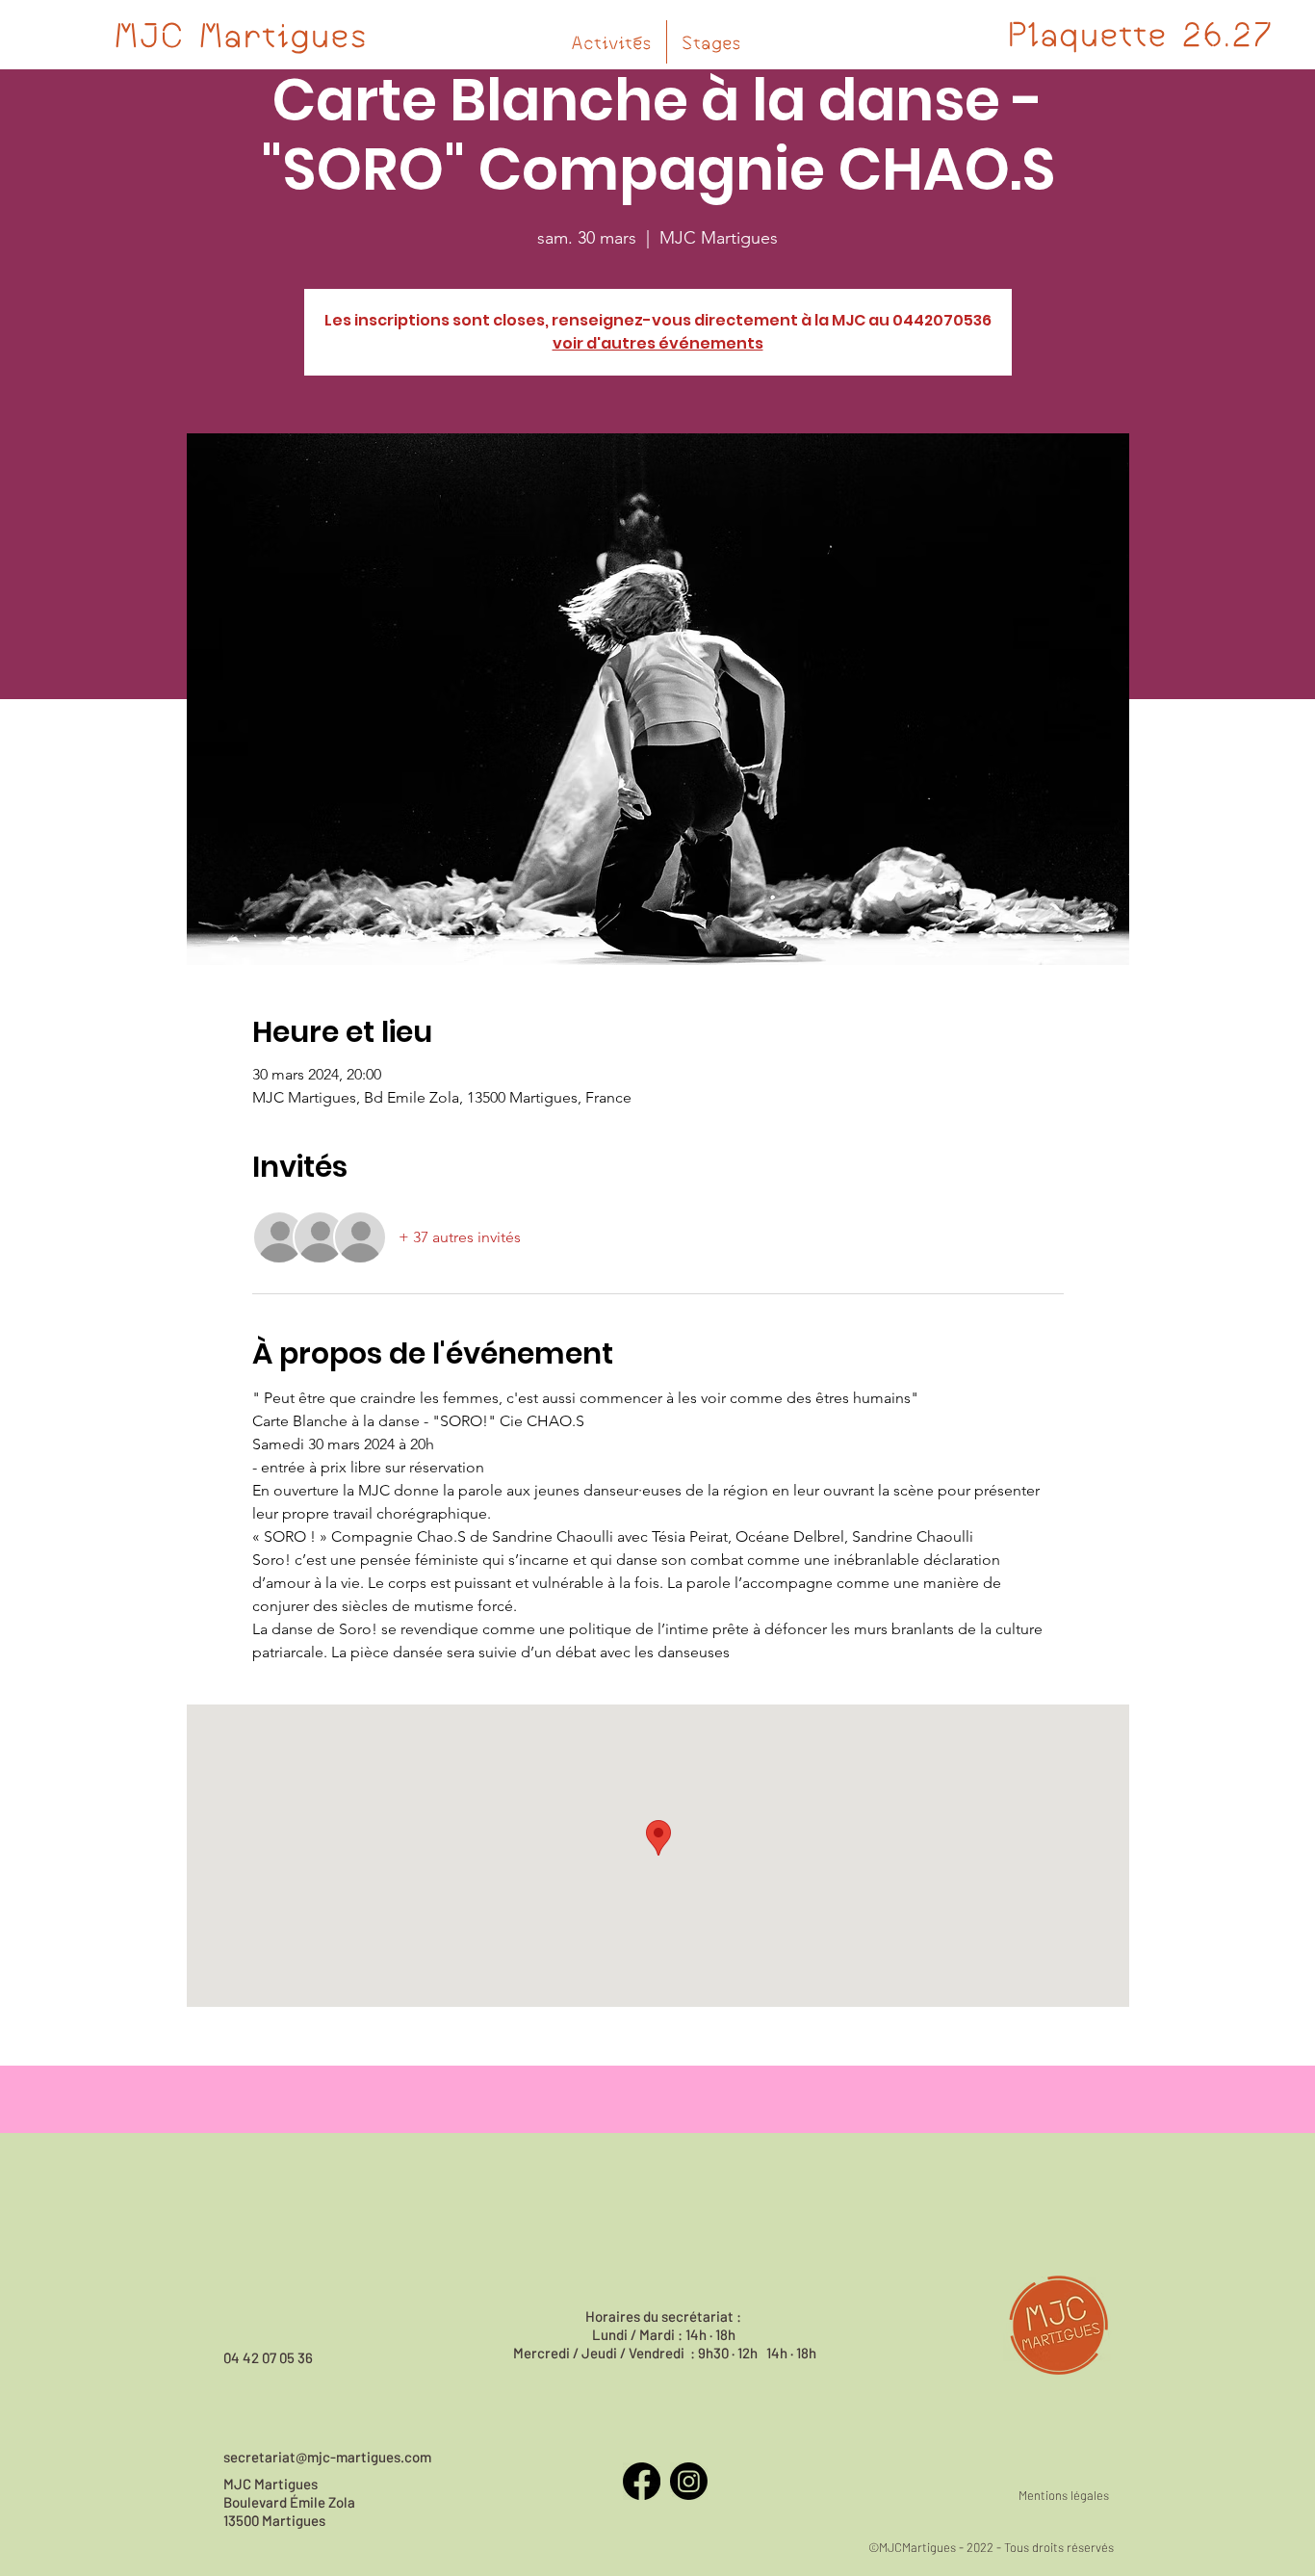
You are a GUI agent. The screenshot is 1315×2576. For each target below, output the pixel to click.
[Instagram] (689, 2481)
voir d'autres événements (658, 343)
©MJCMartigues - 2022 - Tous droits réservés (991, 2547)
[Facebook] (642, 2481)
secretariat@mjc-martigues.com (327, 2457)
